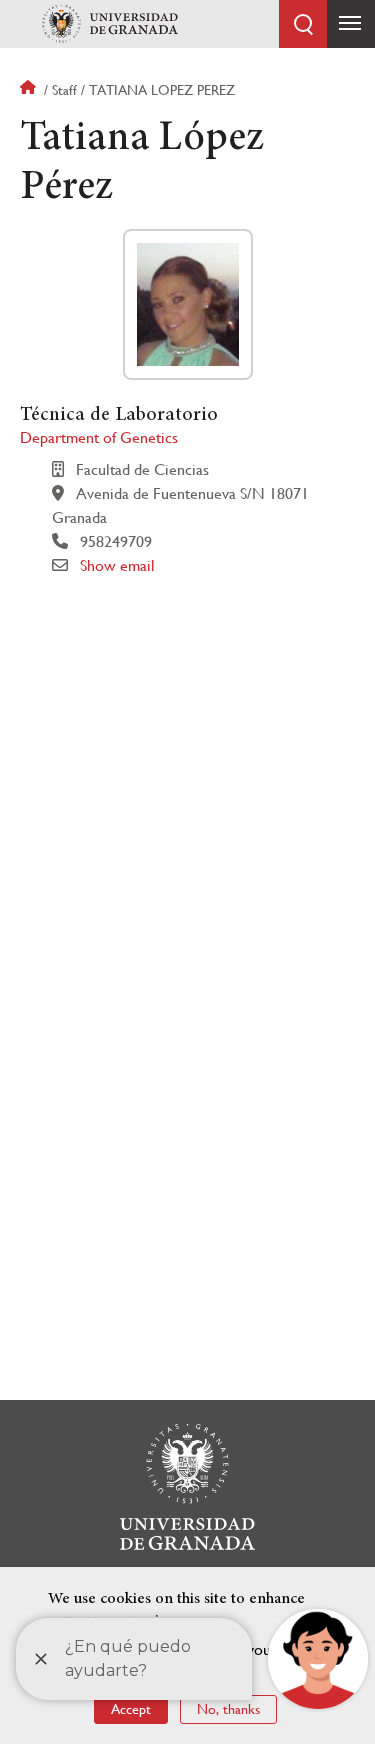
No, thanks (228, 1709)
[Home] (110, 24)
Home (30, 90)
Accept (131, 1709)
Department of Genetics (99, 437)
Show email (117, 565)
